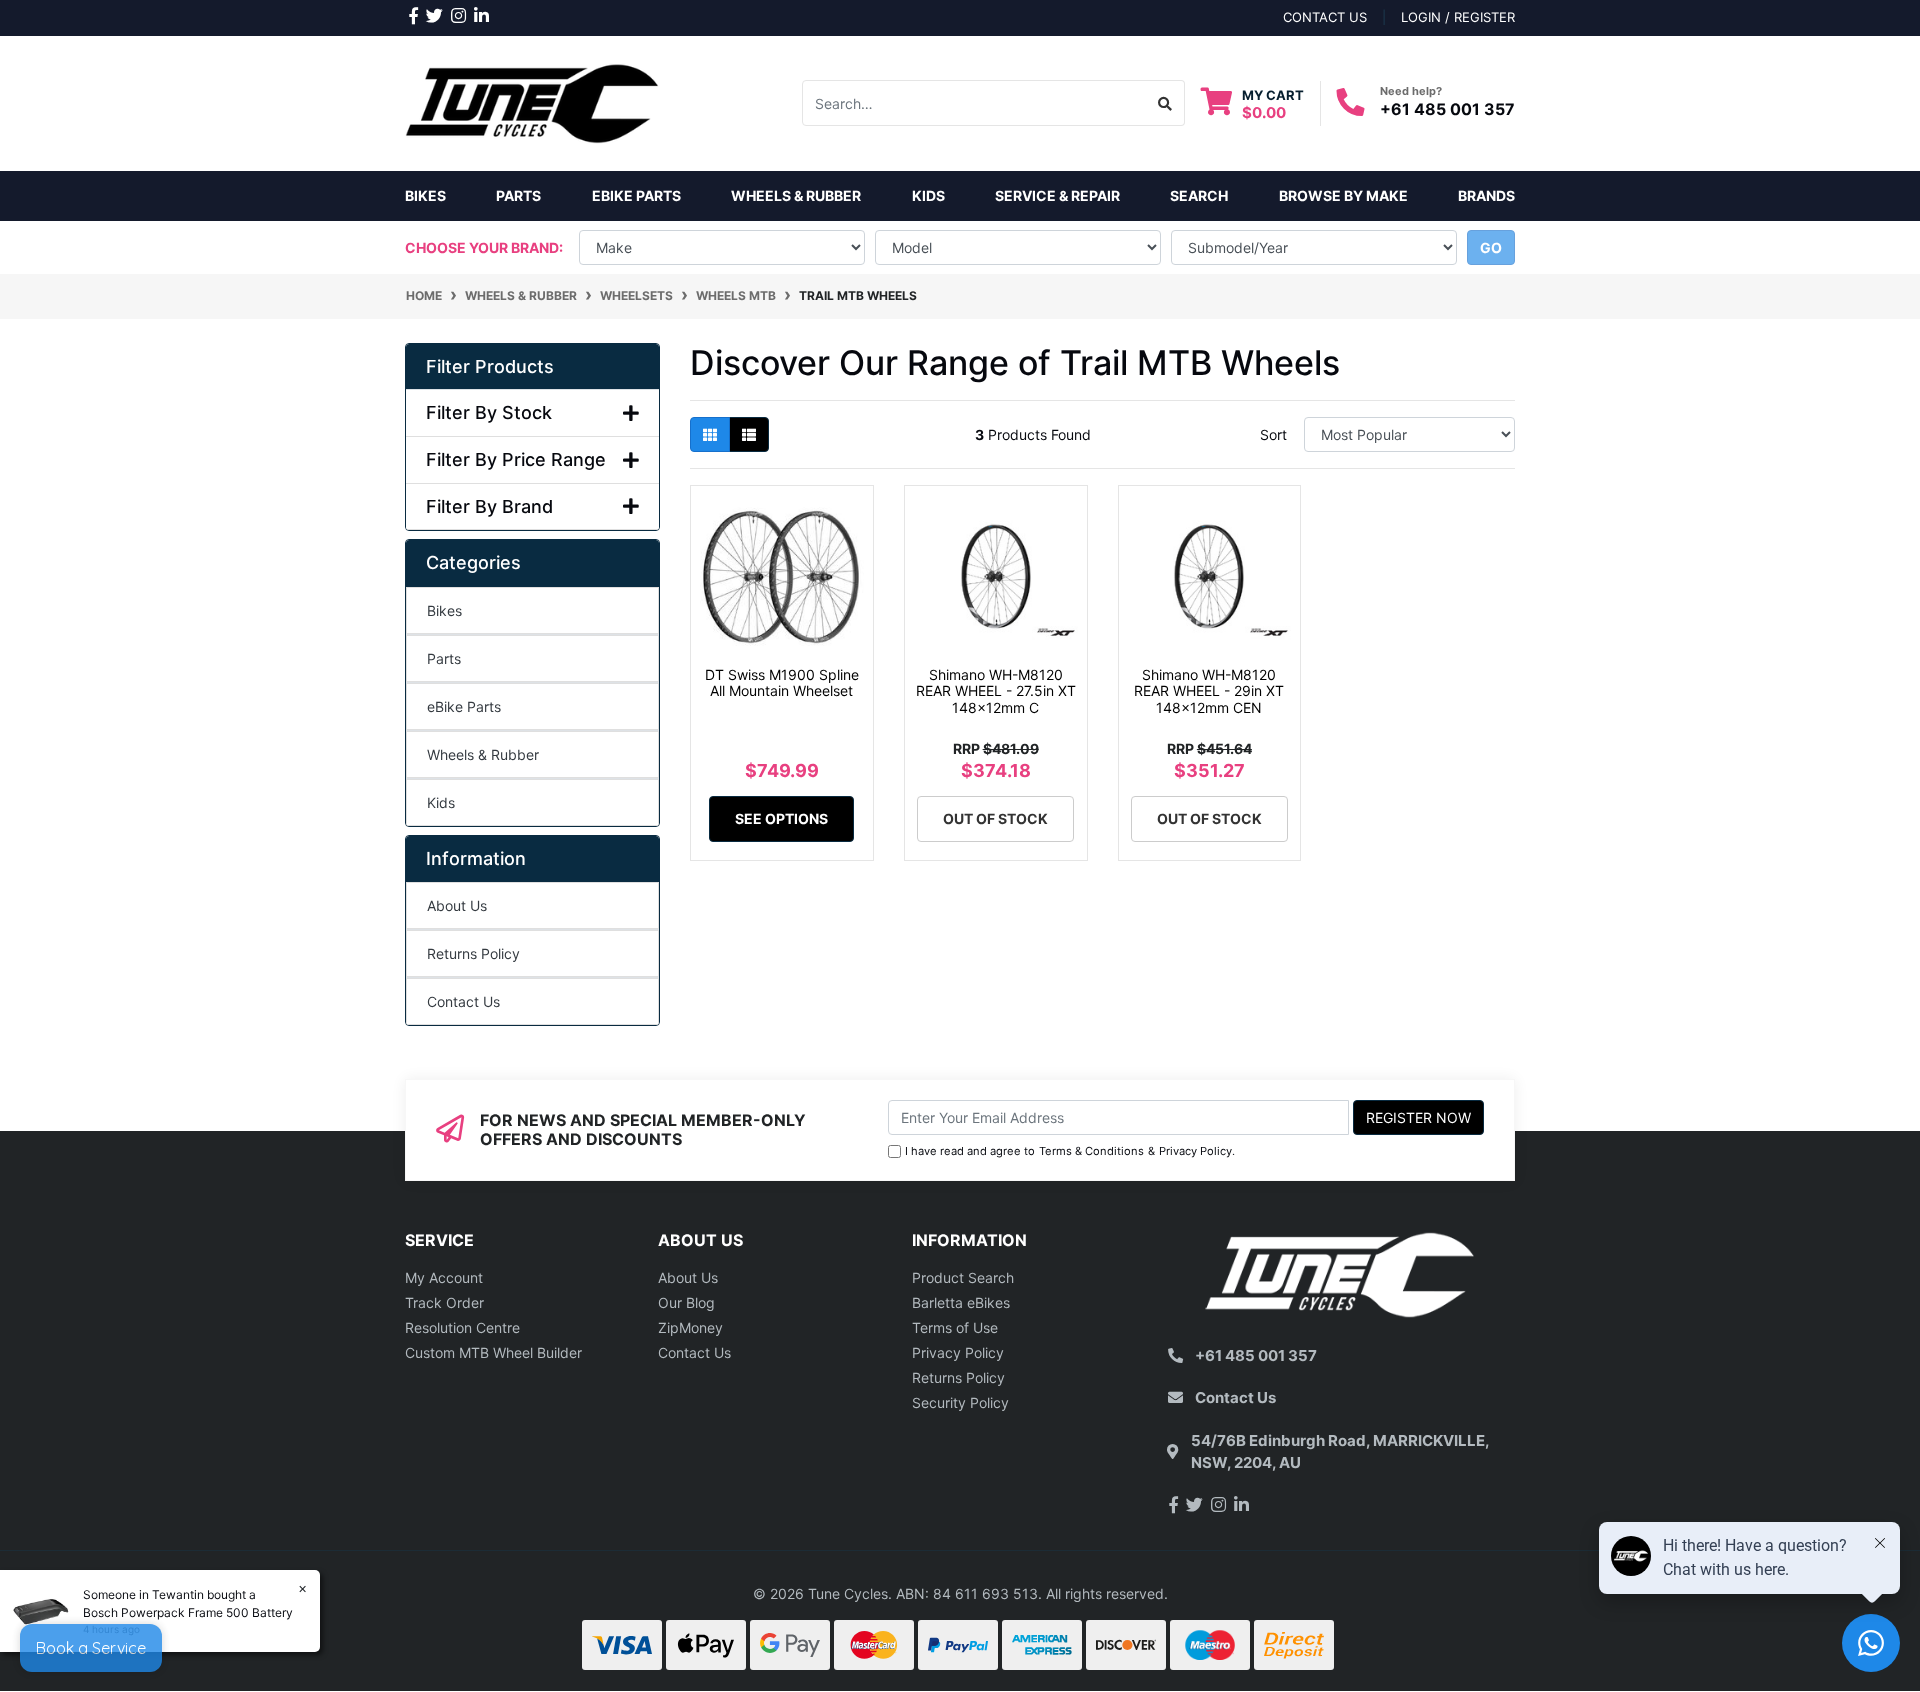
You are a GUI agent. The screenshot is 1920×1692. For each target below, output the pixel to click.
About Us (457, 905)
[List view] (749, 434)
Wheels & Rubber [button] (796, 195)
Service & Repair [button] (1057, 195)
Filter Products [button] (490, 366)
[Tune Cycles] (532, 101)
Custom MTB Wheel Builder (493, 1352)
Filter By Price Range (516, 459)
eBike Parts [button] (636, 195)
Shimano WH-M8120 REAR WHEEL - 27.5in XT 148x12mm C (996, 691)
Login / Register (1458, 17)
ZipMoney (690, 1327)
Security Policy (960, 1402)
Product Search (963, 1277)
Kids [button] (928, 195)
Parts (444, 658)
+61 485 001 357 (1447, 109)
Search (1199, 195)
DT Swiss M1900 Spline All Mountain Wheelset (782, 683)
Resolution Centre (462, 1327)
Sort (1273, 434)
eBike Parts (464, 706)
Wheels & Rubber (483, 754)
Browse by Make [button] (1343, 195)
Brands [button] (1486, 195)
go (1491, 247)
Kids (441, 802)
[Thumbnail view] (710, 434)
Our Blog (686, 1302)
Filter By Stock (489, 412)
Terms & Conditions (1091, 1151)
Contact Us (463, 1001)
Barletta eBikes (961, 1302)
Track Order (444, 1302)
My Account (444, 1277)
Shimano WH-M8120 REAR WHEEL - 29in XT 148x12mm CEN (1209, 691)
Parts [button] (518, 195)
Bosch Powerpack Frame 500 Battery (188, 1612)
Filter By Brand (489, 506)
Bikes (425, 195)
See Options (781, 818)
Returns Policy (473, 953)
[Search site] (1165, 103)
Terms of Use (955, 1327)
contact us (1325, 17)
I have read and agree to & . (1070, 1151)
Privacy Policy (1195, 1151)
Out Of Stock (995, 818)
